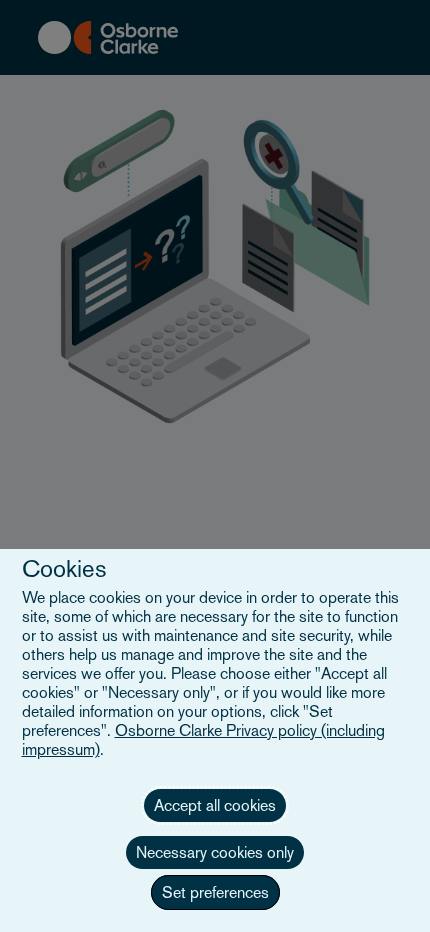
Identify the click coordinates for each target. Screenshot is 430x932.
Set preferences (215, 892)
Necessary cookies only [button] (215, 852)
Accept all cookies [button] (215, 805)
